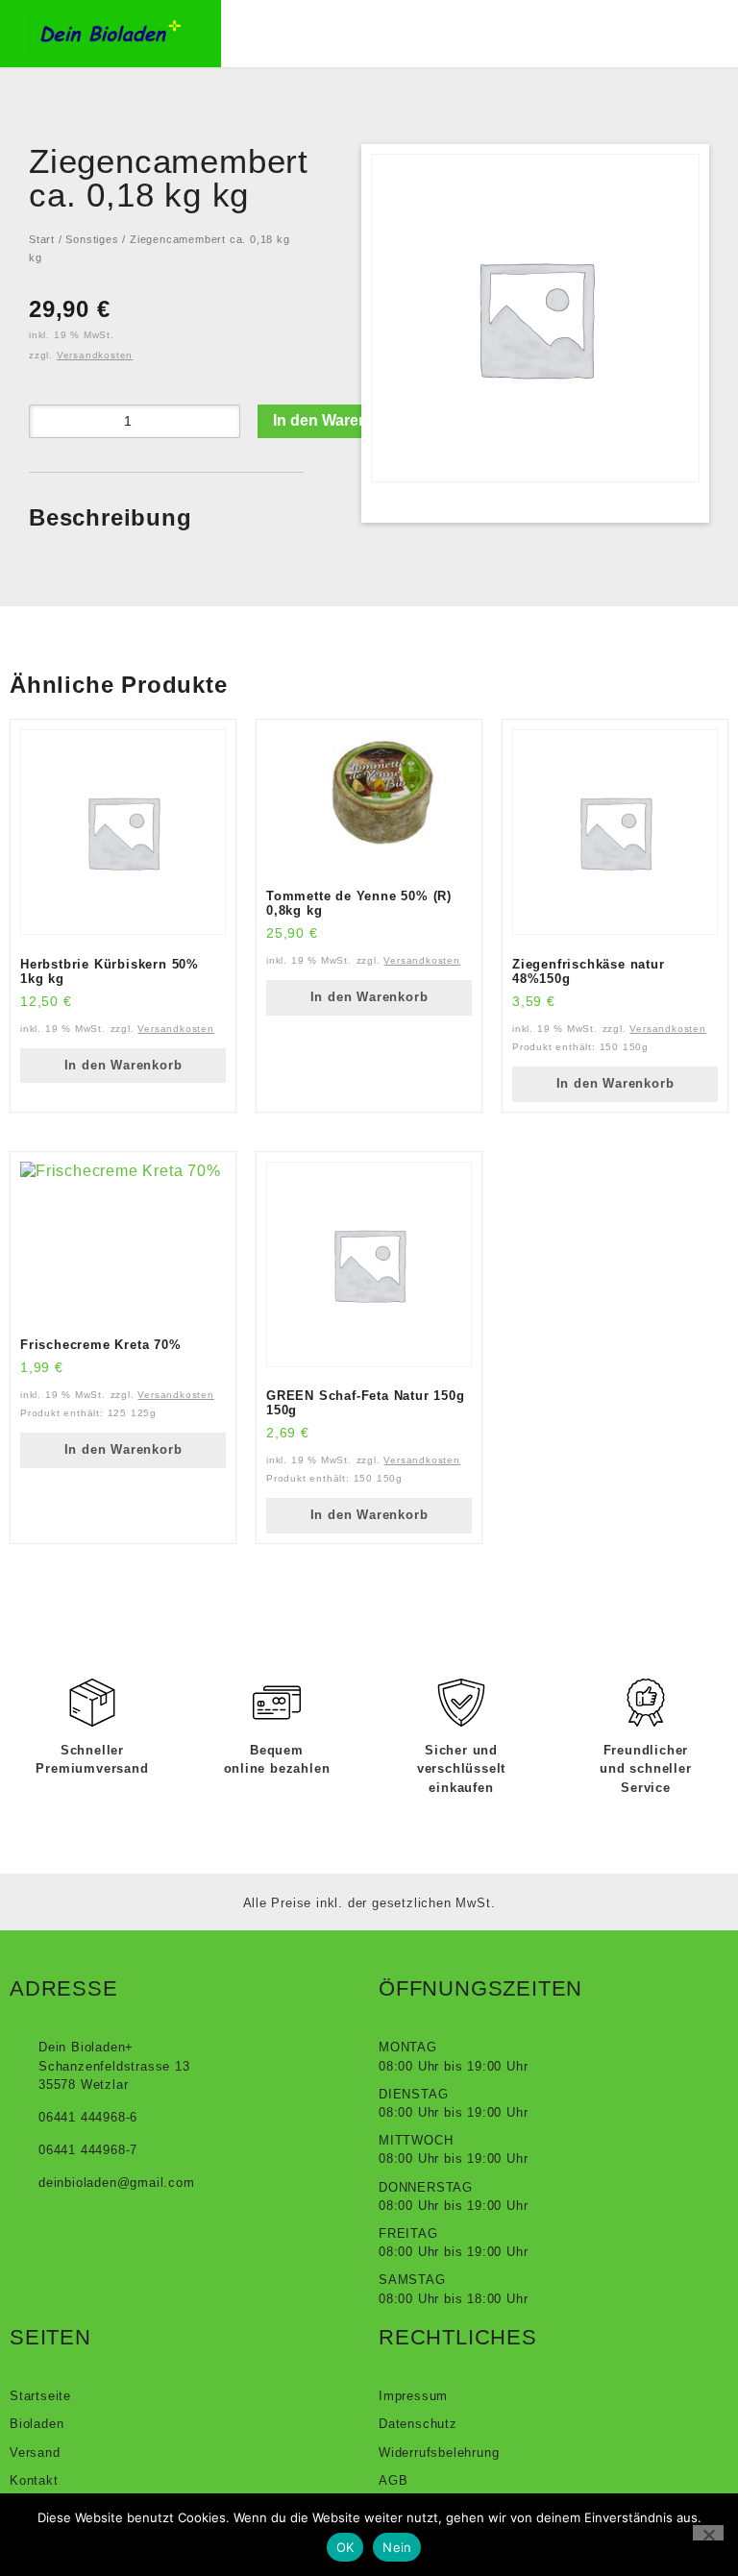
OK (345, 2547)
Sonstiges (92, 239)
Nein (397, 2547)
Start (42, 239)
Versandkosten (95, 355)
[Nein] (708, 2533)
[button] (332, 33)
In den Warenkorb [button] (123, 1065)
